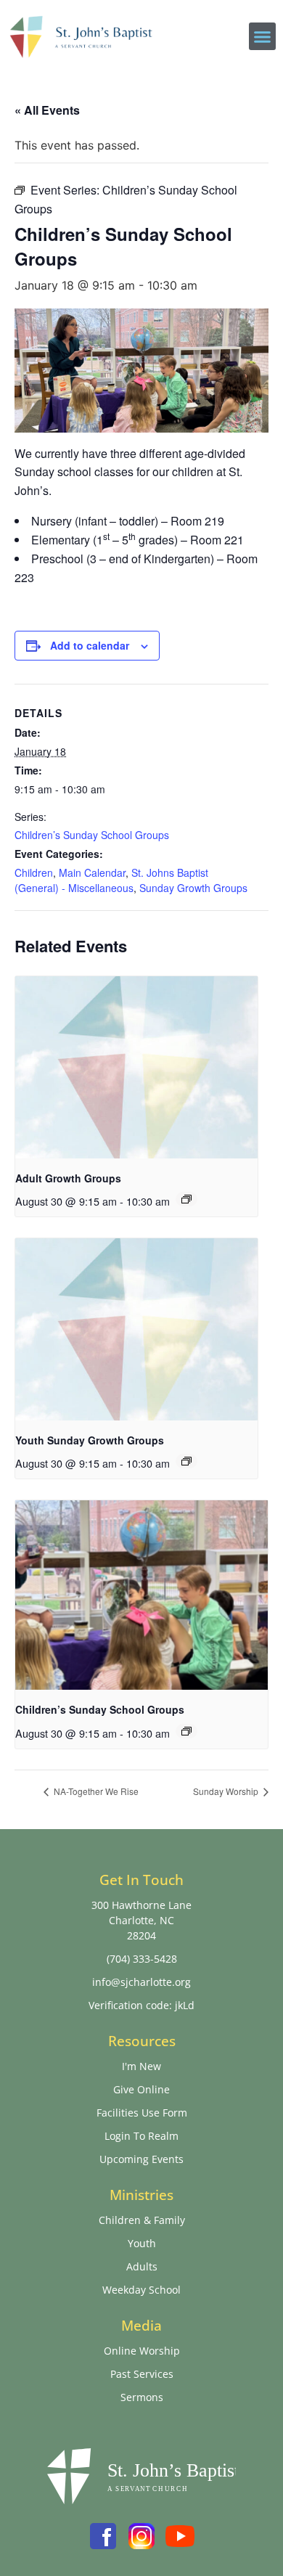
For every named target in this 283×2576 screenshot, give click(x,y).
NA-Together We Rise (95, 1791)
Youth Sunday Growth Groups (90, 1440)
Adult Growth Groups (68, 1178)
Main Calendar (92, 872)
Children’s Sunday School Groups (92, 835)
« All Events (47, 110)
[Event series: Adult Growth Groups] (186, 1199)
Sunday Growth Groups (193, 888)
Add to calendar (90, 645)
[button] (263, 36)
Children (34, 872)
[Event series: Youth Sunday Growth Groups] (186, 1461)
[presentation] (136, 1067)
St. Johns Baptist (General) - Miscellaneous (111, 880)
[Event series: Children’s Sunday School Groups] (186, 1731)
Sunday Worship (227, 1791)
